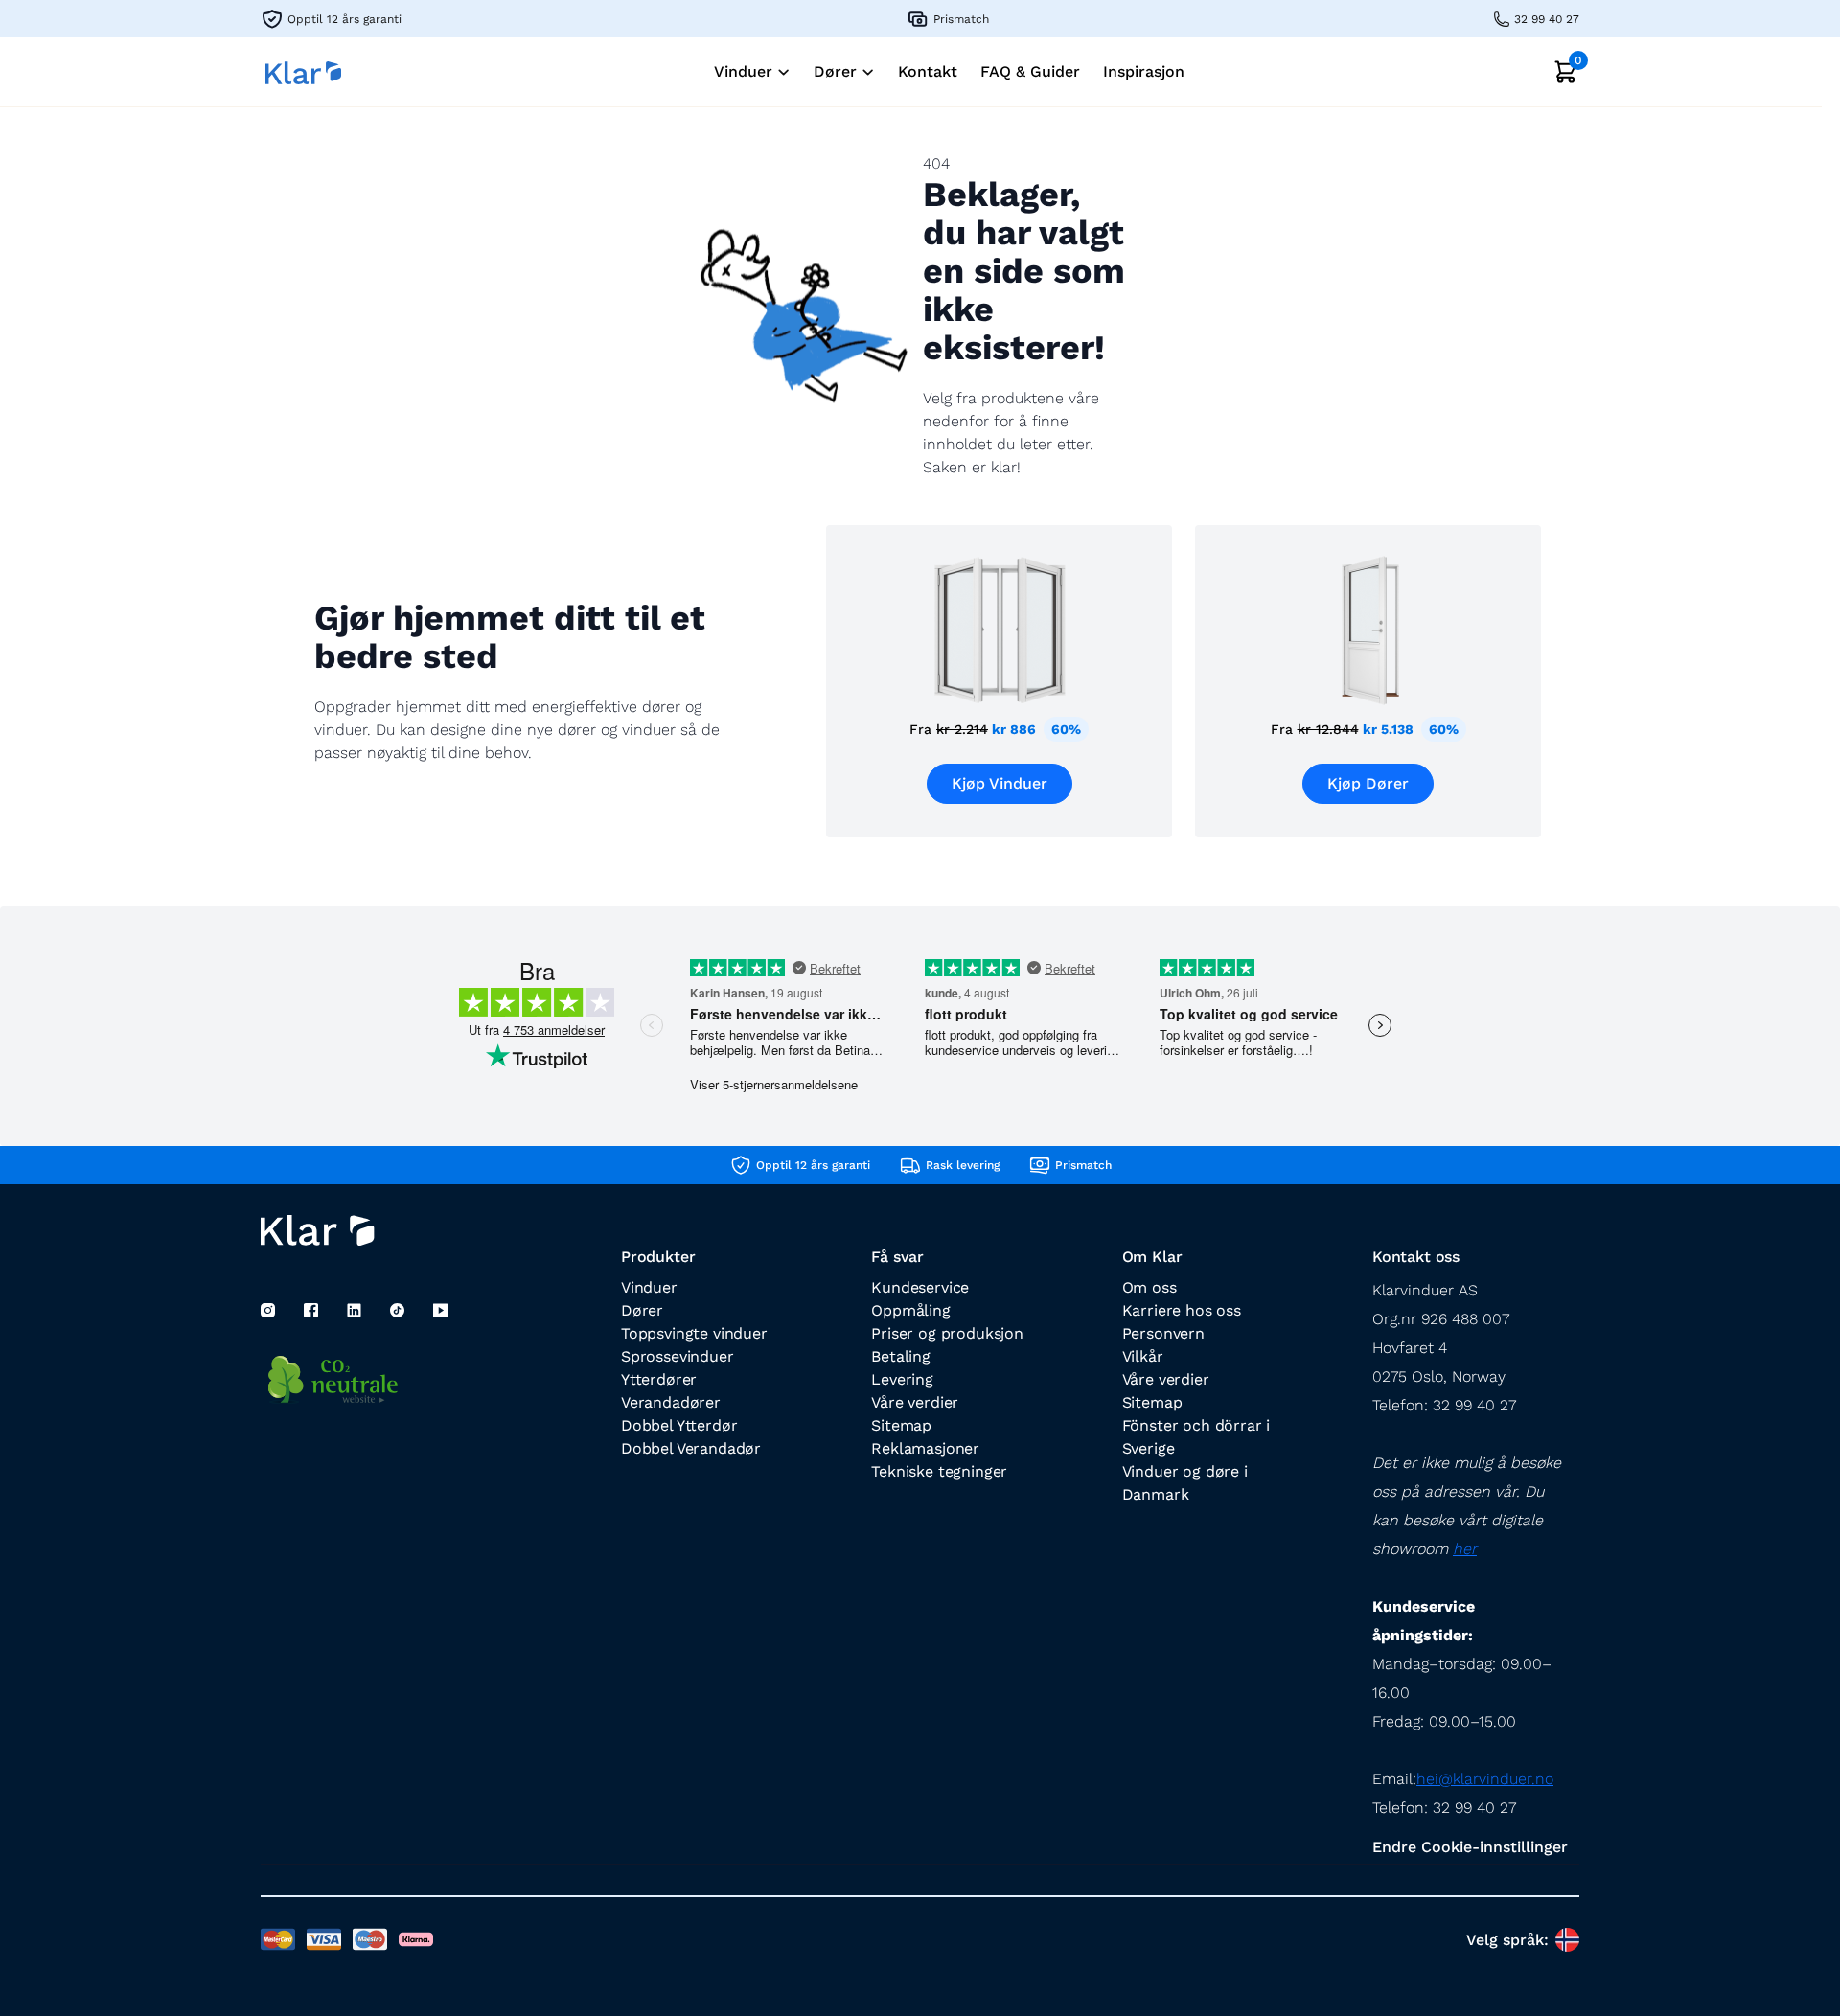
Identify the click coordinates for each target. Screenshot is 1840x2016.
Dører (642, 1310)
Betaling (901, 1356)
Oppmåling (910, 1310)
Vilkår (1143, 1356)
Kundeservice (920, 1287)
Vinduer (649, 1287)
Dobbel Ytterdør (679, 1425)
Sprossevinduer (678, 1356)
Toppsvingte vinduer (694, 1333)
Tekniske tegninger (939, 1471)
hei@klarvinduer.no (1485, 1779)
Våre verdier (915, 1402)
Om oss (1150, 1287)
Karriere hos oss (1182, 1310)
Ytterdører (659, 1379)
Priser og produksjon (947, 1333)
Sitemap (901, 1425)
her (1465, 1549)
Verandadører (671, 1402)
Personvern (1163, 1333)
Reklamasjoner (925, 1448)
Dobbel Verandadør (691, 1448)
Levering (902, 1379)
